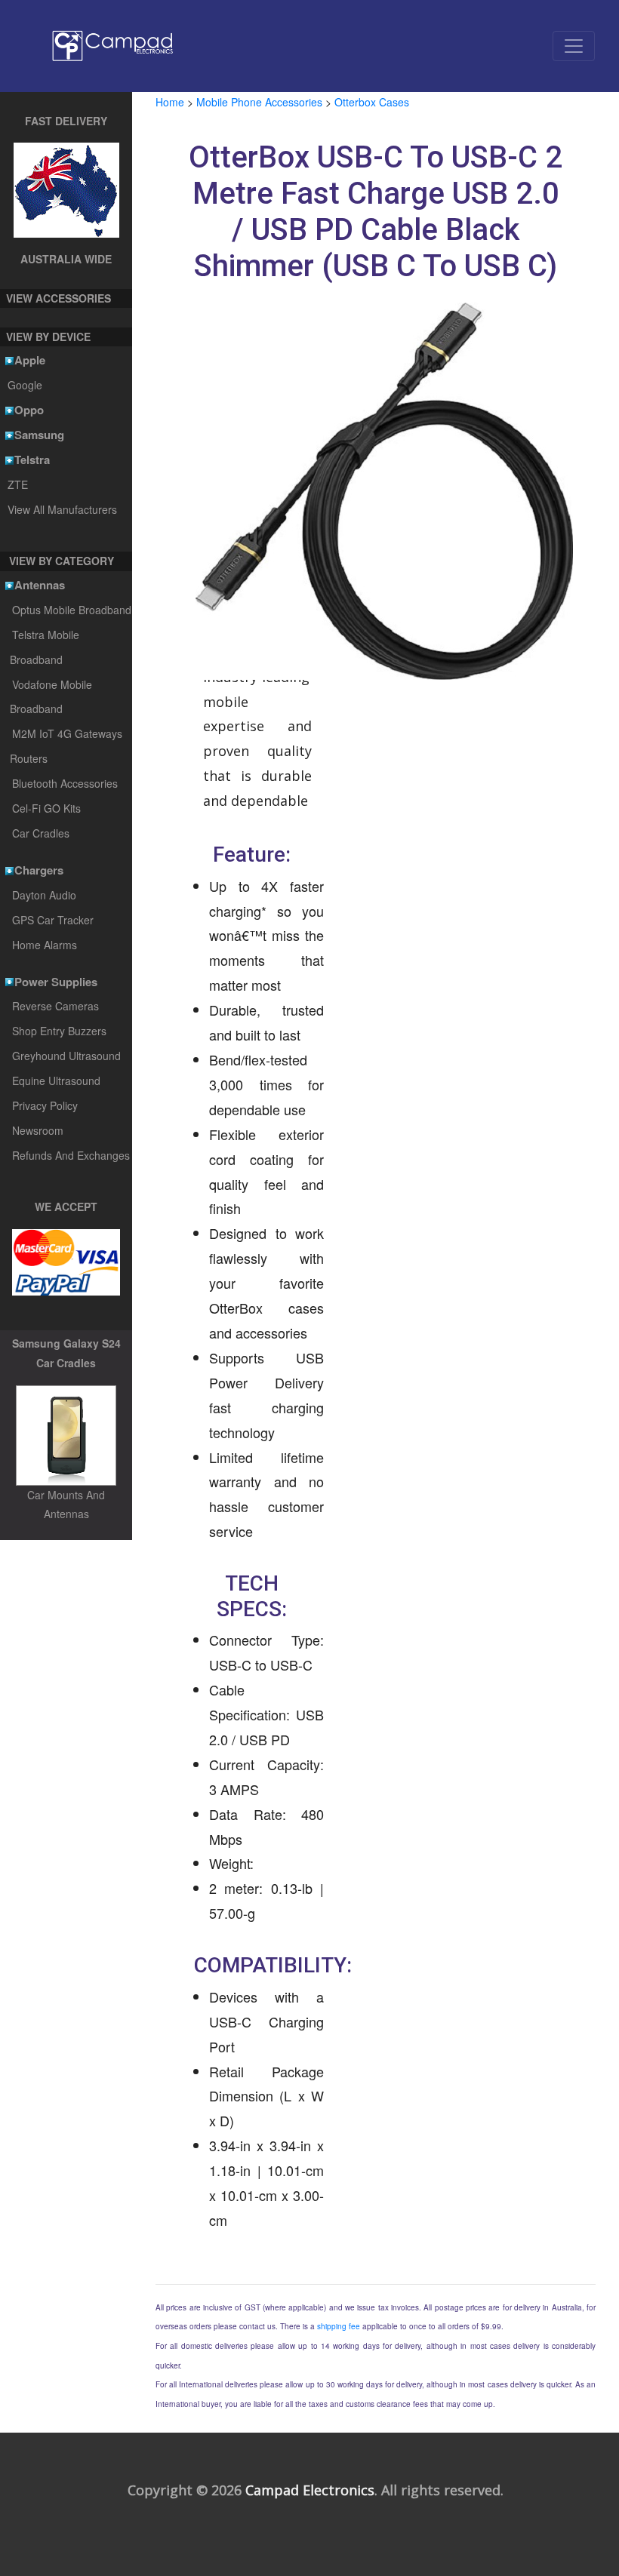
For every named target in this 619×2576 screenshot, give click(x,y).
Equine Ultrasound (56, 1081)
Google (25, 385)
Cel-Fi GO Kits (46, 808)
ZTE (17, 484)
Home (170, 102)
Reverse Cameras (55, 1006)
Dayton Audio (44, 895)
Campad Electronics (310, 2490)
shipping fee (339, 2326)
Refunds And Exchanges (71, 1155)
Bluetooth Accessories (65, 783)
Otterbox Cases (372, 102)
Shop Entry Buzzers (59, 1031)
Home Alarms (45, 945)
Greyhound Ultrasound (66, 1056)
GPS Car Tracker (53, 920)
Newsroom (38, 1130)
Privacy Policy (45, 1105)
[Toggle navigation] (574, 46)
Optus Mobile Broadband (72, 610)
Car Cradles (41, 833)
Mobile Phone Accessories (259, 102)
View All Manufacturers (62, 509)
